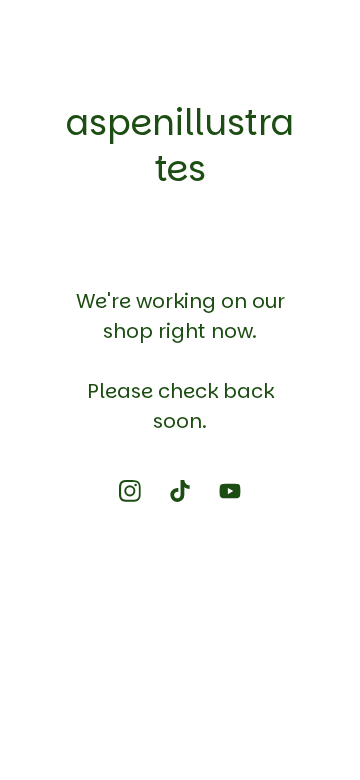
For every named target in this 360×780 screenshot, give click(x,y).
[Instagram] (130, 491)
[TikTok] (180, 491)
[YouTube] (230, 491)
